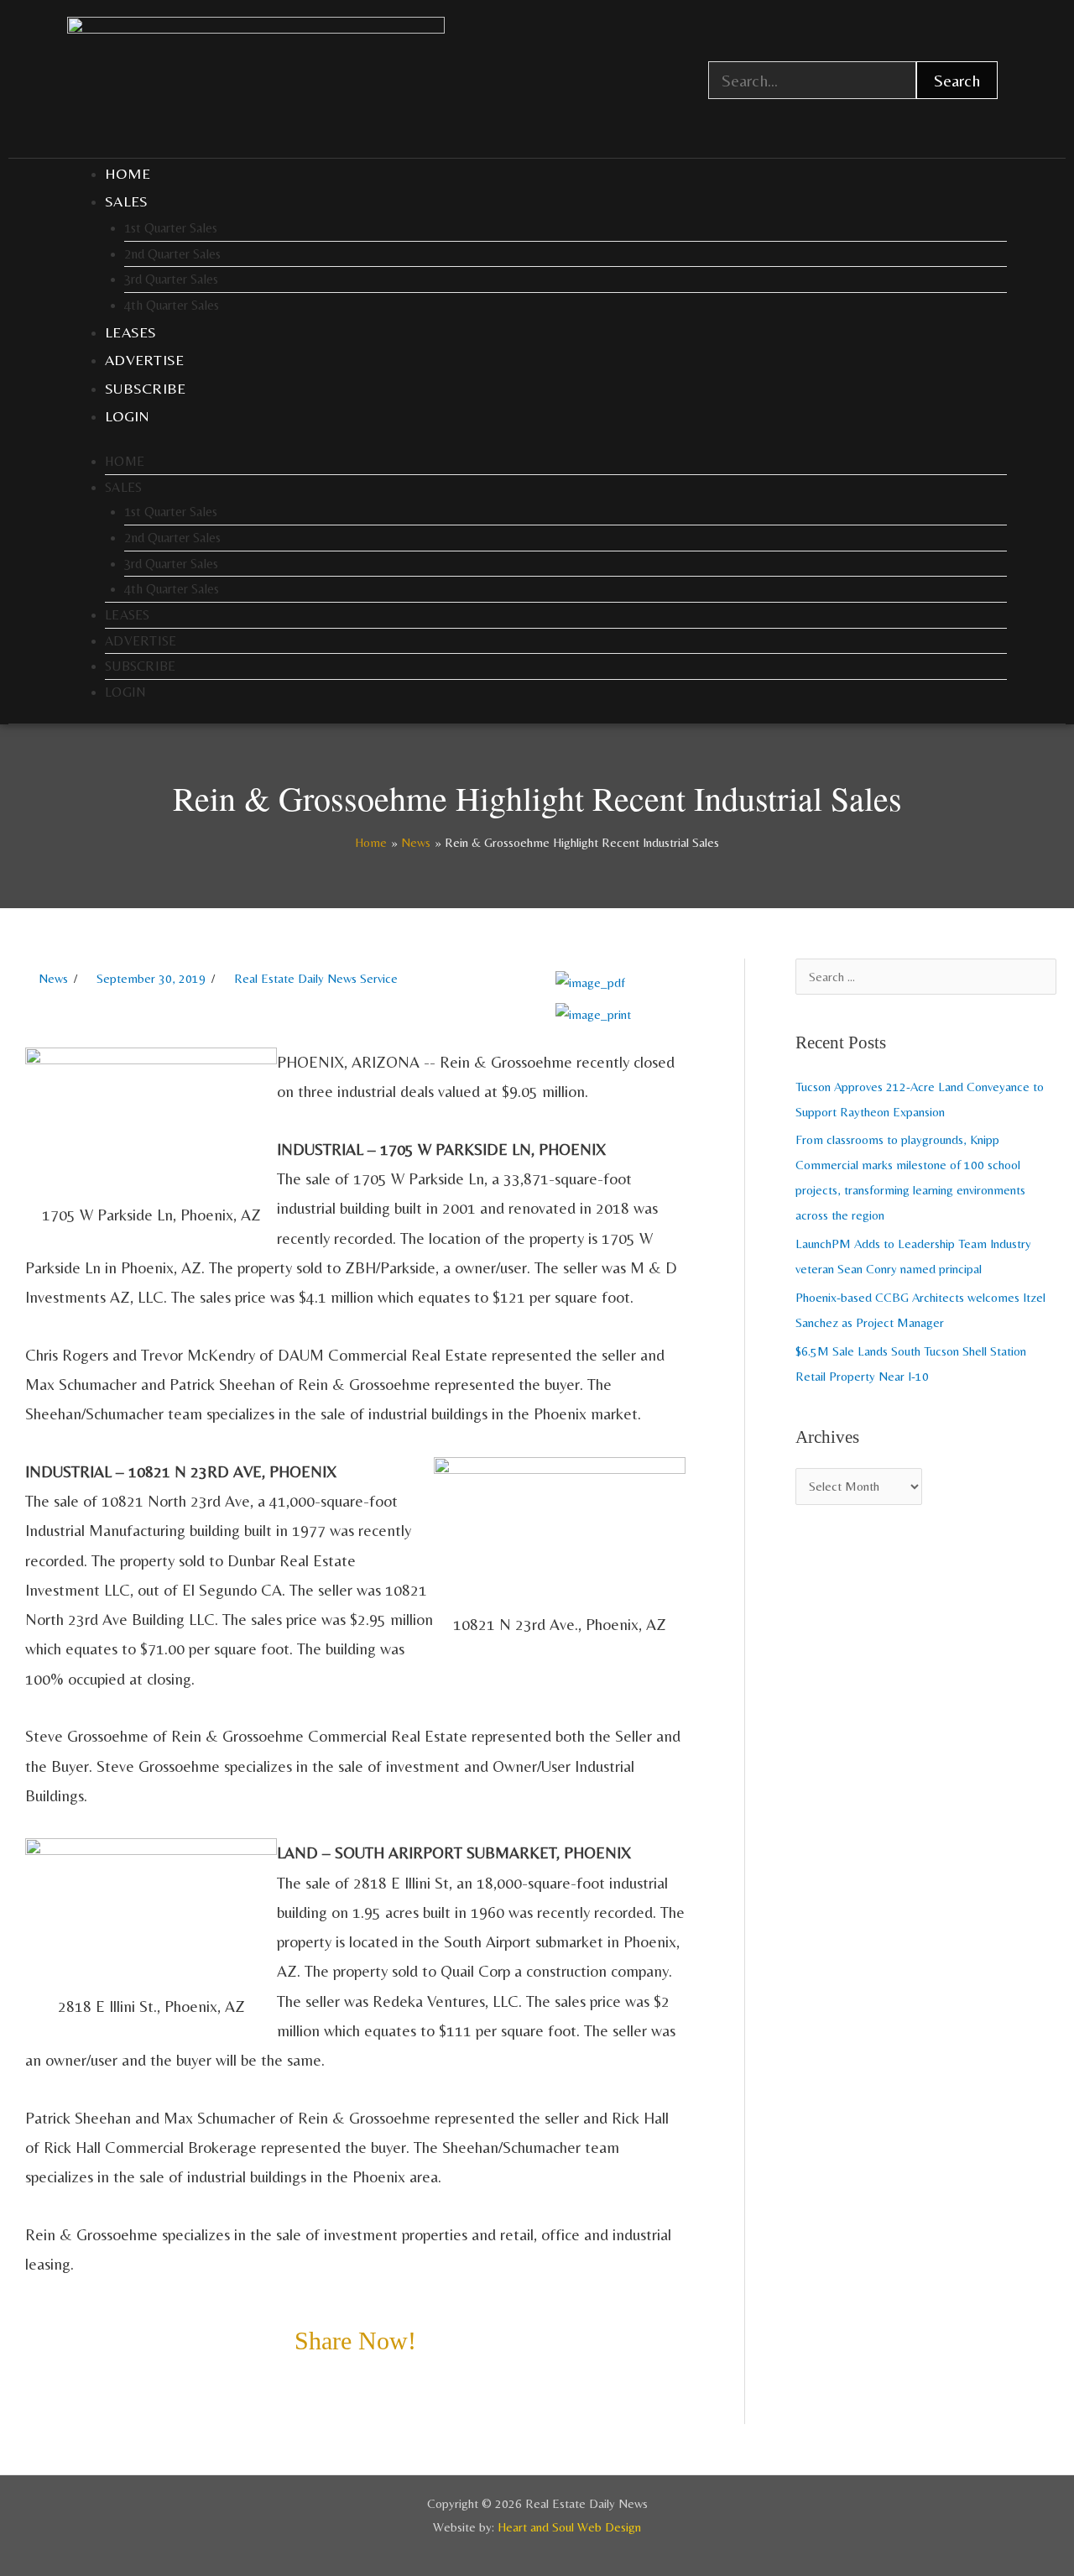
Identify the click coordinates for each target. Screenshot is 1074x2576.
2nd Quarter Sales (172, 254)
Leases (131, 332)
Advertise (145, 360)
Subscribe (146, 388)
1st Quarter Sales (171, 228)
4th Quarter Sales (172, 305)
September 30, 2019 (151, 978)
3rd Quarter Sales (171, 279)
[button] (30, 2385)
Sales (127, 201)
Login (128, 416)
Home (128, 173)
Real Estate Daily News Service (316, 978)
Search (957, 80)
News (53, 978)
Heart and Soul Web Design (569, 2527)
